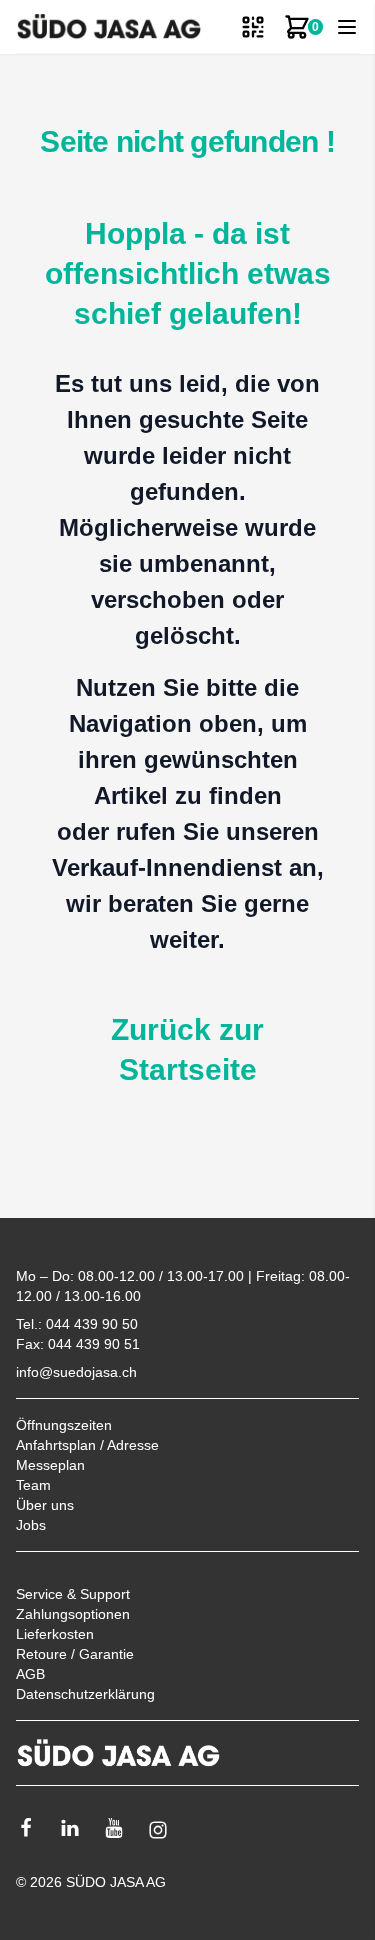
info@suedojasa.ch (76, 1372)
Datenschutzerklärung (85, 1694)
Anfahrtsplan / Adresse (87, 1445)
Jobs (31, 1525)
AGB (30, 1674)
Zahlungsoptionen (73, 1614)
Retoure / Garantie (75, 1654)
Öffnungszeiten (64, 1425)
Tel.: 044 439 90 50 (77, 1324)
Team (33, 1485)
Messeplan (50, 1465)
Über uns (45, 1505)
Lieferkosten (55, 1634)
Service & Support (73, 1594)
